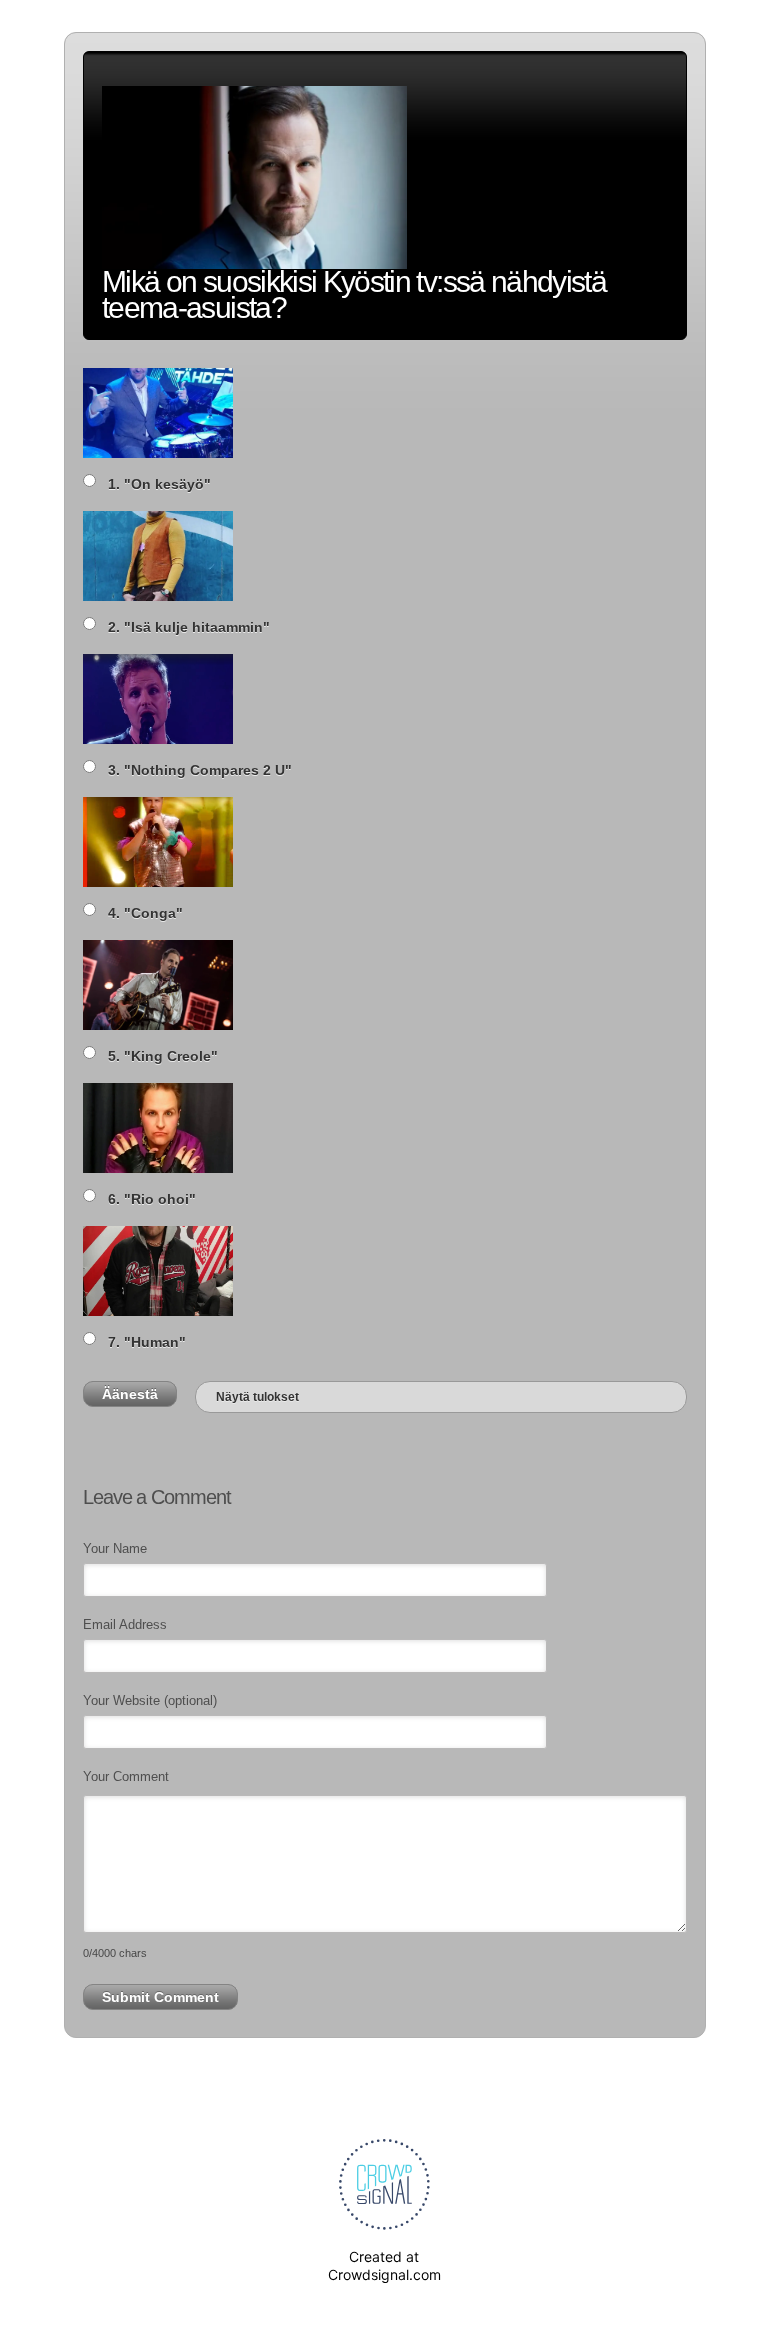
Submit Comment (160, 1997)
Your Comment (126, 1776)
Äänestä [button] (130, 1394)
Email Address (125, 1624)
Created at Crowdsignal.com (384, 2265)
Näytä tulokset (257, 1397)
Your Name (115, 1548)
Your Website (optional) (150, 1700)
